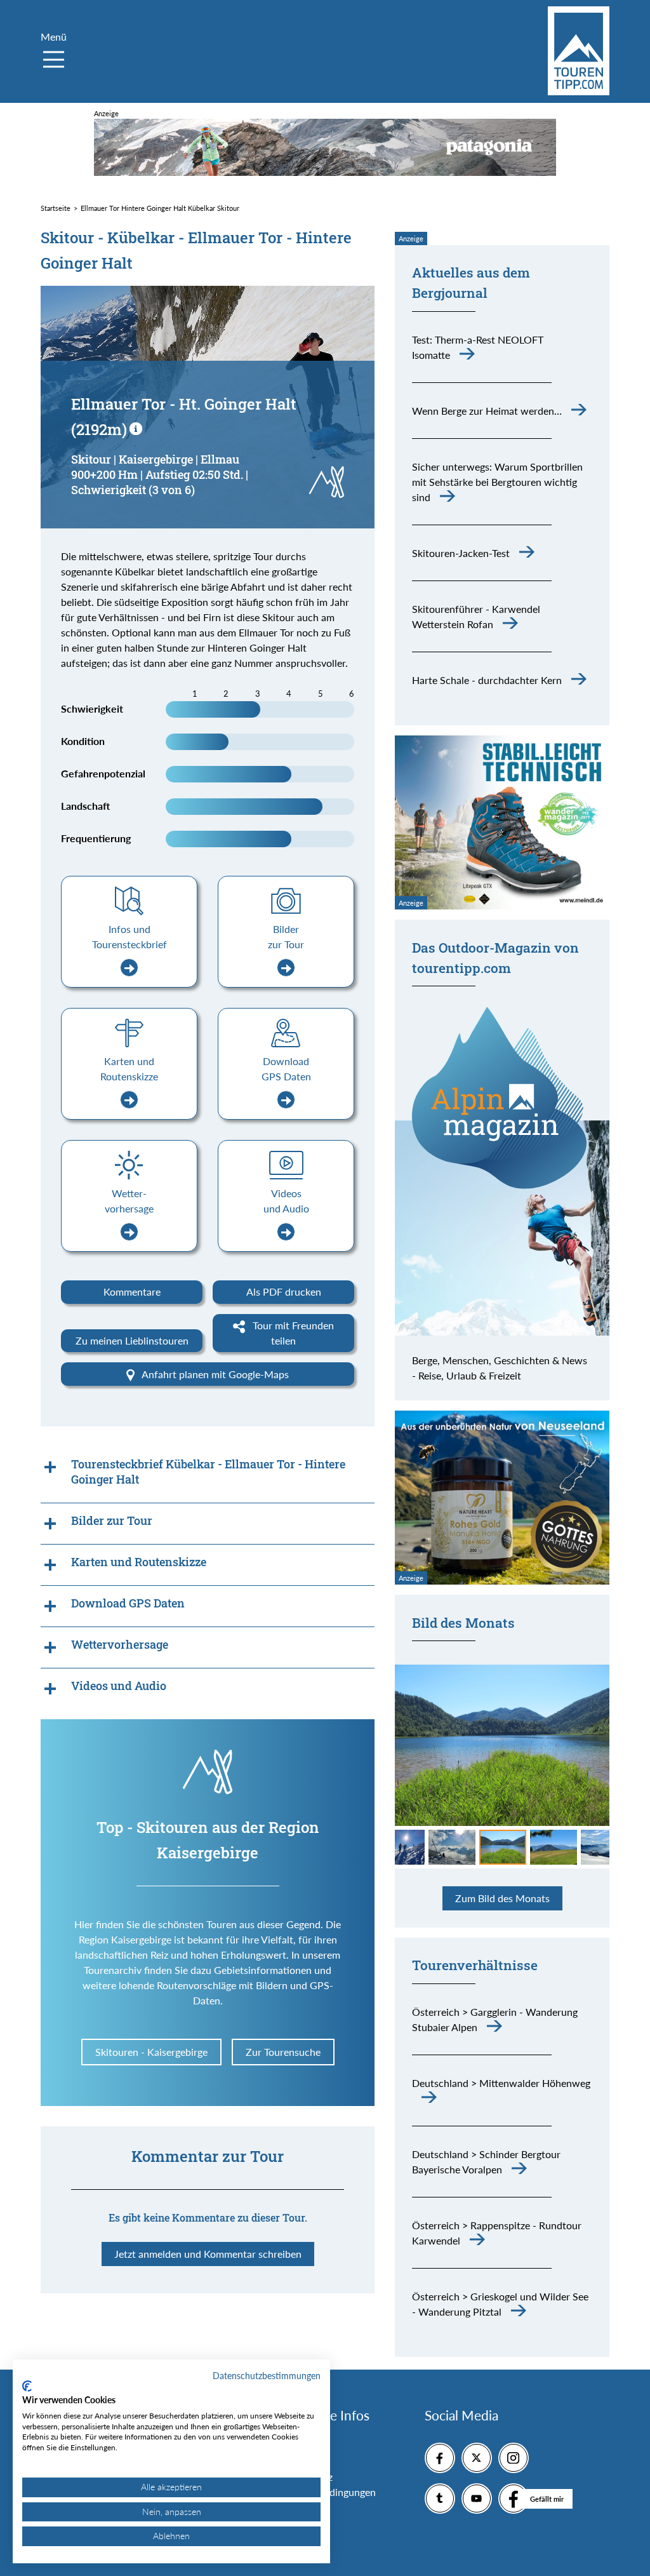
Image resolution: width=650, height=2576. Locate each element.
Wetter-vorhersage (129, 1201)
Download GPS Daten (286, 1069)
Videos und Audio (286, 1201)
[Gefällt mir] (514, 2499)
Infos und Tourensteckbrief (129, 936)
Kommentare (132, 1291)
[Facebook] (440, 2458)
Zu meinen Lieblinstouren (132, 1340)
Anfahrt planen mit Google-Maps (214, 1374)
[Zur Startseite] (579, 51)
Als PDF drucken (284, 1291)
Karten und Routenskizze (129, 1069)
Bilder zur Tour (286, 936)
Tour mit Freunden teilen (292, 1333)
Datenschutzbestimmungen (267, 2376)
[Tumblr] (440, 2499)
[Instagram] (514, 2458)
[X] (477, 2458)
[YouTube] (477, 2499)
